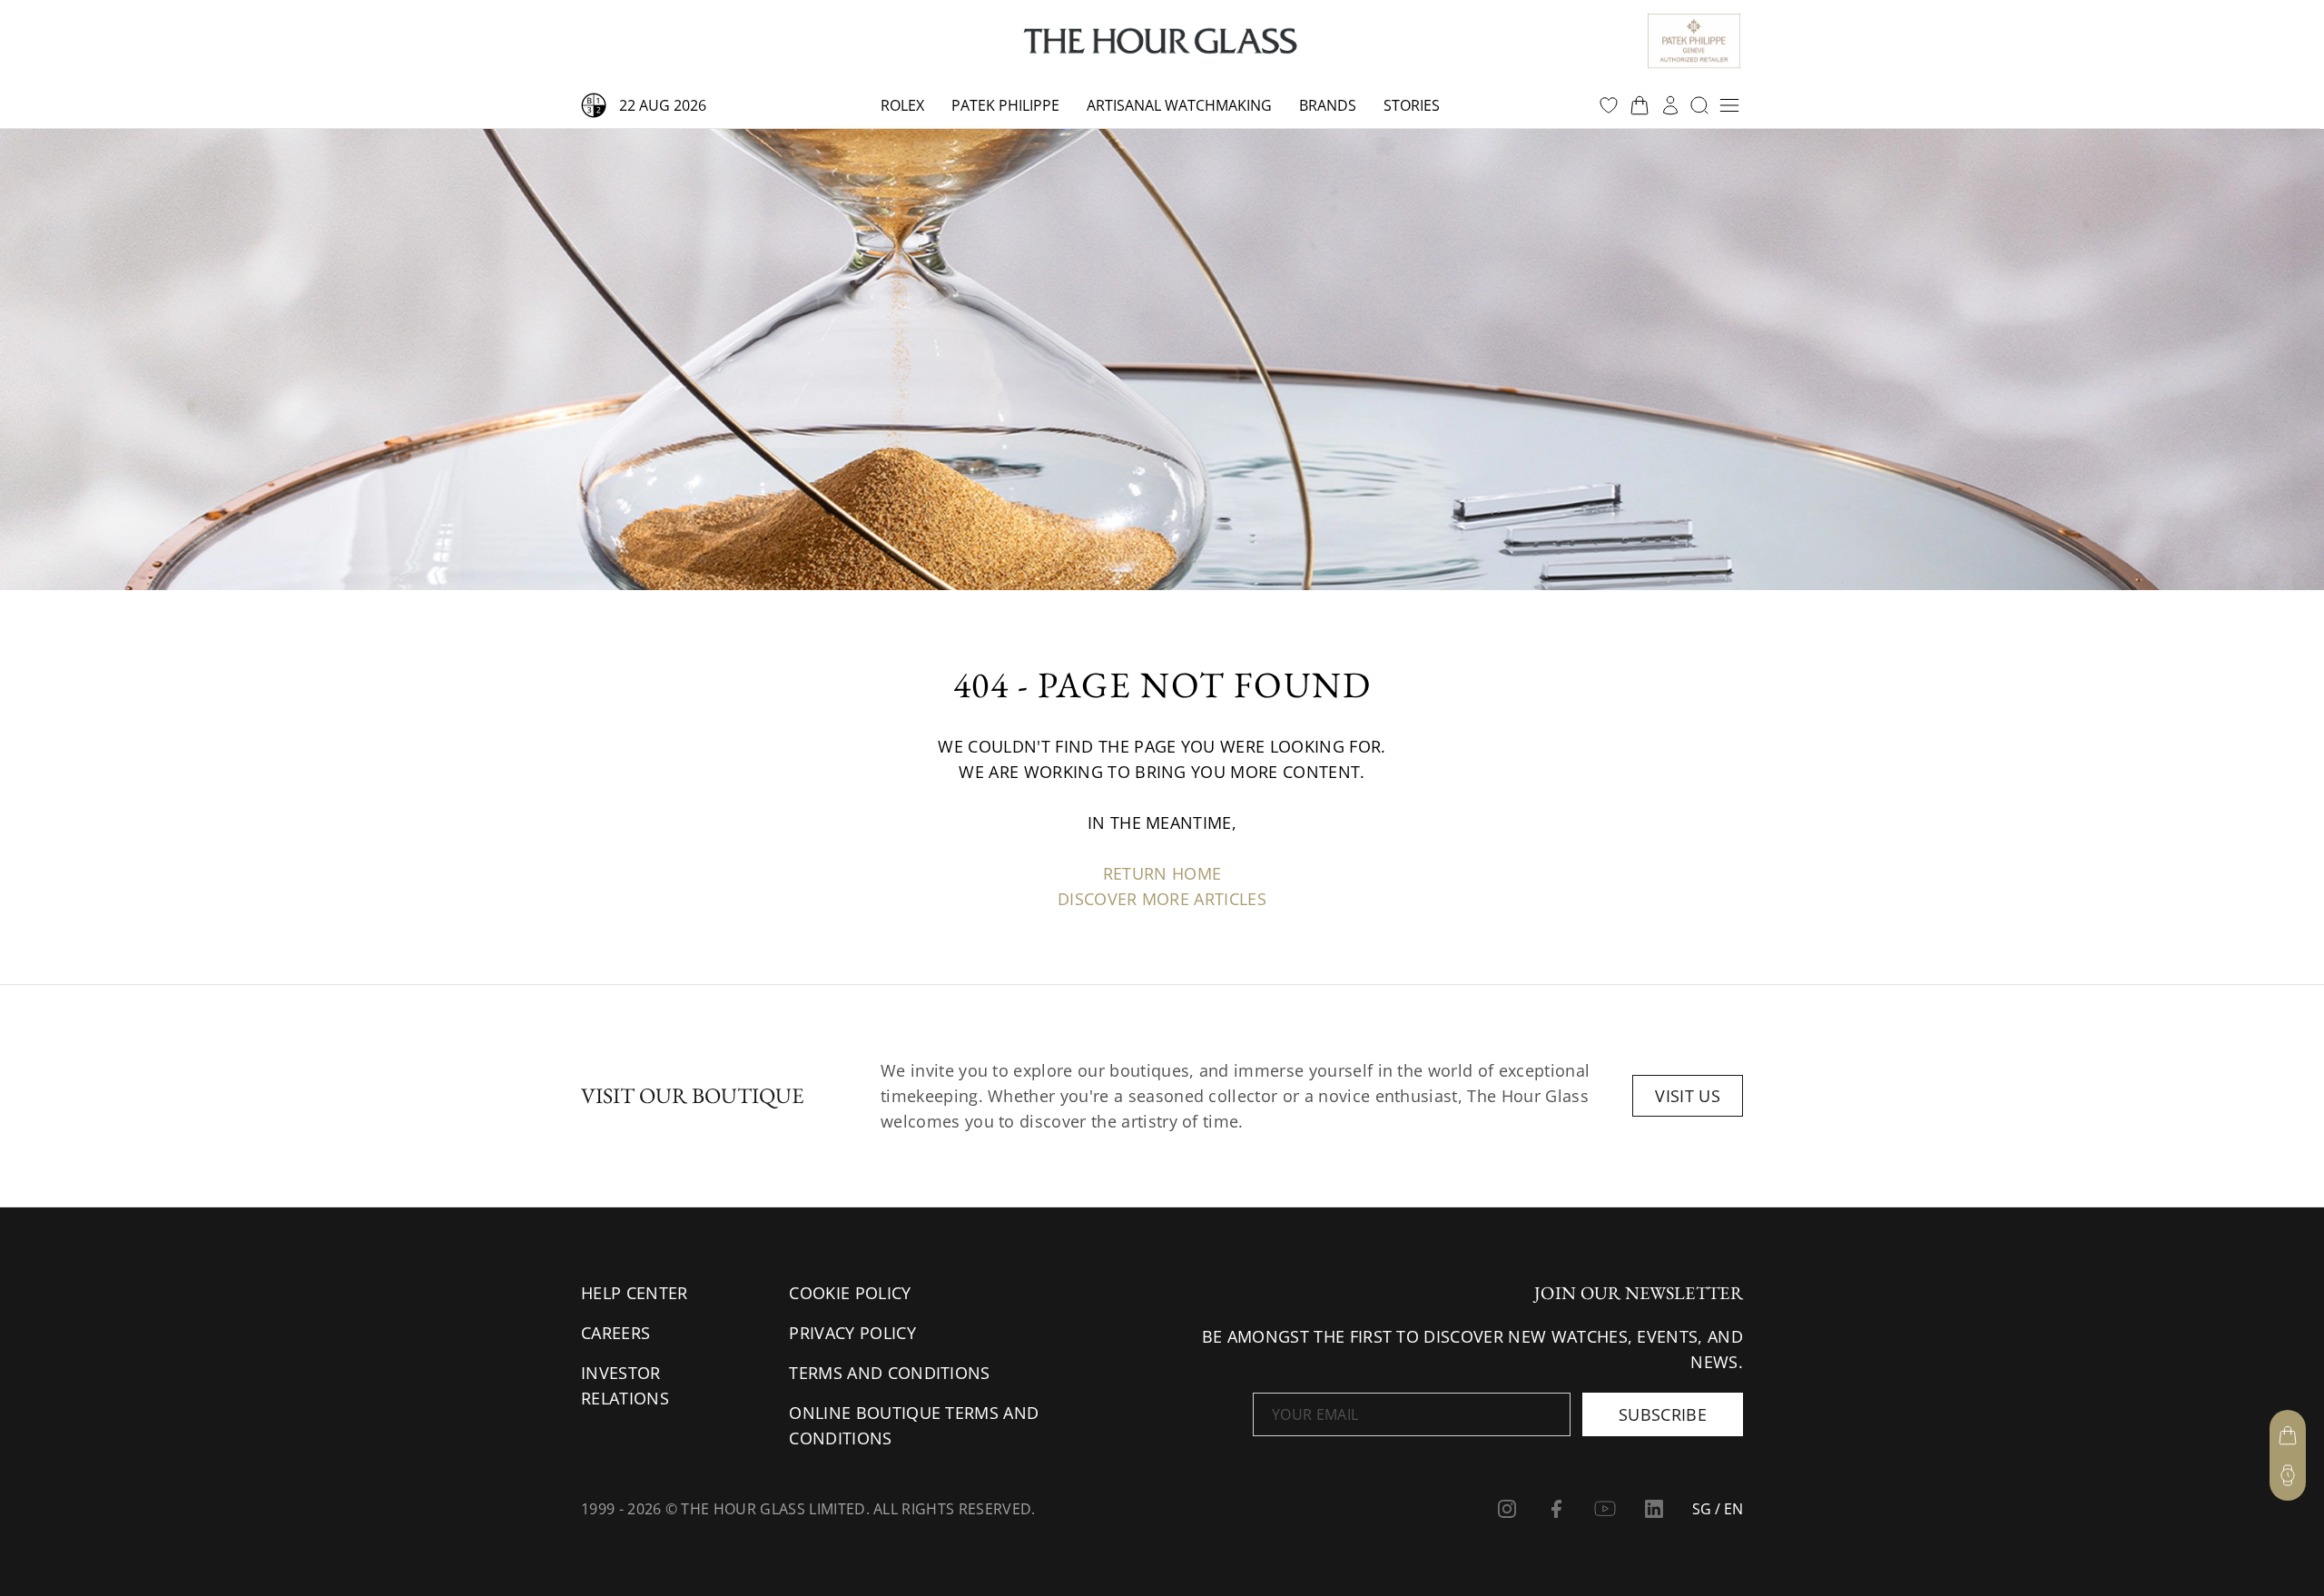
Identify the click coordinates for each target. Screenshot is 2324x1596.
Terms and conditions (889, 1373)
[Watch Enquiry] (2288, 1475)
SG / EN (1718, 1509)
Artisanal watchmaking (1179, 105)
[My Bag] (2288, 1435)
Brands (1328, 105)
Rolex (902, 105)
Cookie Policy (850, 1293)
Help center (635, 1293)
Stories (1412, 105)
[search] (1699, 105)
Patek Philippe (1005, 105)
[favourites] (1609, 105)
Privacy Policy (852, 1333)
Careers (615, 1333)
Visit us (1688, 1096)
